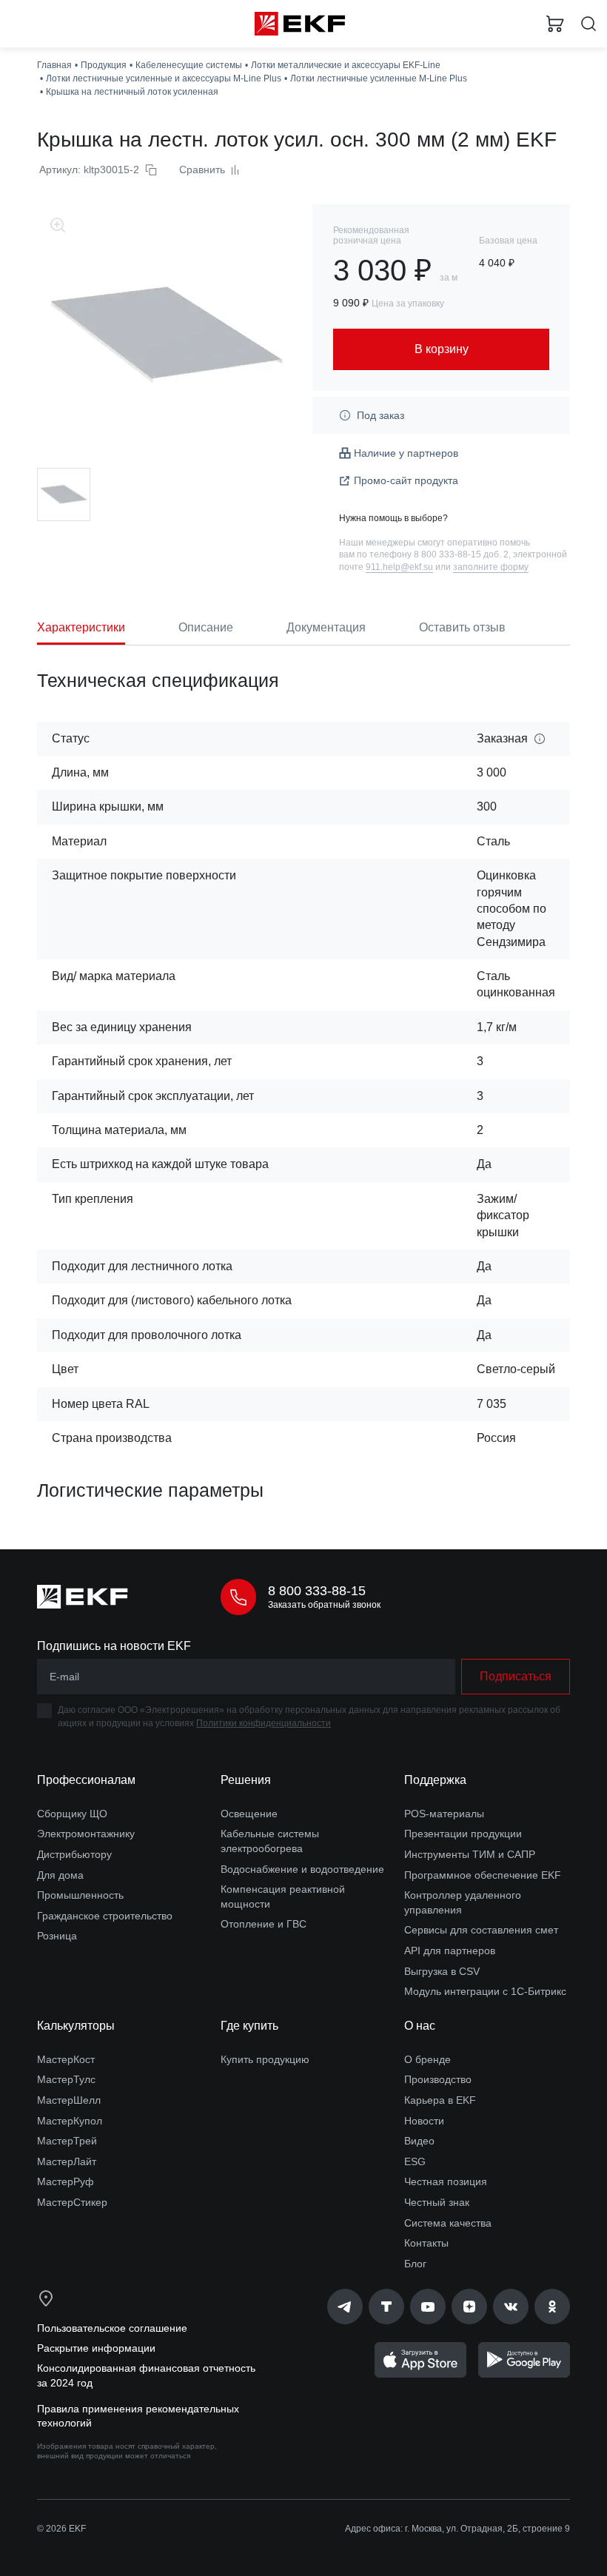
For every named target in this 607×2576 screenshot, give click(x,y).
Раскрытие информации (96, 2348)
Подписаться (516, 1676)
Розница (57, 1936)
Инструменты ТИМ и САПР (470, 1854)
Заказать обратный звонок (324, 1605)
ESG (415, 2161)
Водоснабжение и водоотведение (302, 1869)
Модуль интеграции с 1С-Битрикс (485, 1991)
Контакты (426, 2243)
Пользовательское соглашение (112, 2328)
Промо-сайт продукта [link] (406, 480)
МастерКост (66, 2059)
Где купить (249, 2026)
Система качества (448, 2223)
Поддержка (435, 1780)
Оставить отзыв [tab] (462, 627)
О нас (420, 2026)
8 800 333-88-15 (317, 1591)
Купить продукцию (265, 2059)
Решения (246, 1780)
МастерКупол (70, 2121)
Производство (438, 2079)
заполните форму (491, 567)
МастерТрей (67, 2141)
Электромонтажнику (86, 1834)
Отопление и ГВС (264, 1924)
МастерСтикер (72, 2202)
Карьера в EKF (440, 2100)
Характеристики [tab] (81, 627)
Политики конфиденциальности (264, 1723)
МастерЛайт (67, 2161)
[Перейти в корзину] (555, 24)
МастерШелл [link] (69, 2100)
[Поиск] (588, 24)
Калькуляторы (76, 2026)
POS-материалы (444, 1814)
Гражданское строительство (105, 1916)
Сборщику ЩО (72, 1814)
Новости (424, 2121)
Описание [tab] (206, 627)
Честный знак (437, 2202)
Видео (419, 2141)
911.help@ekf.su (399, 567)
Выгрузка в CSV (442, 1971)
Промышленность (80, 1895)
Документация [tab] (326, 627)
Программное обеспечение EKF (483, 1875)
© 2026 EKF (61, 2529)
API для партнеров (450, 1951)
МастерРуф (66, 2181)
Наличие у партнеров (406, 453)
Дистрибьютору (74, 1854)
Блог (415, 2264)
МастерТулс (66, 2079)
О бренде (427, 2059)
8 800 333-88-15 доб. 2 (461, 554)
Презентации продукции (463, 1834)
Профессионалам (86, 1780)
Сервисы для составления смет (481, 1930)
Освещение (249, 1814)
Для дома (60, 1875)
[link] (345, 2307)
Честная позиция (446, 2181)
